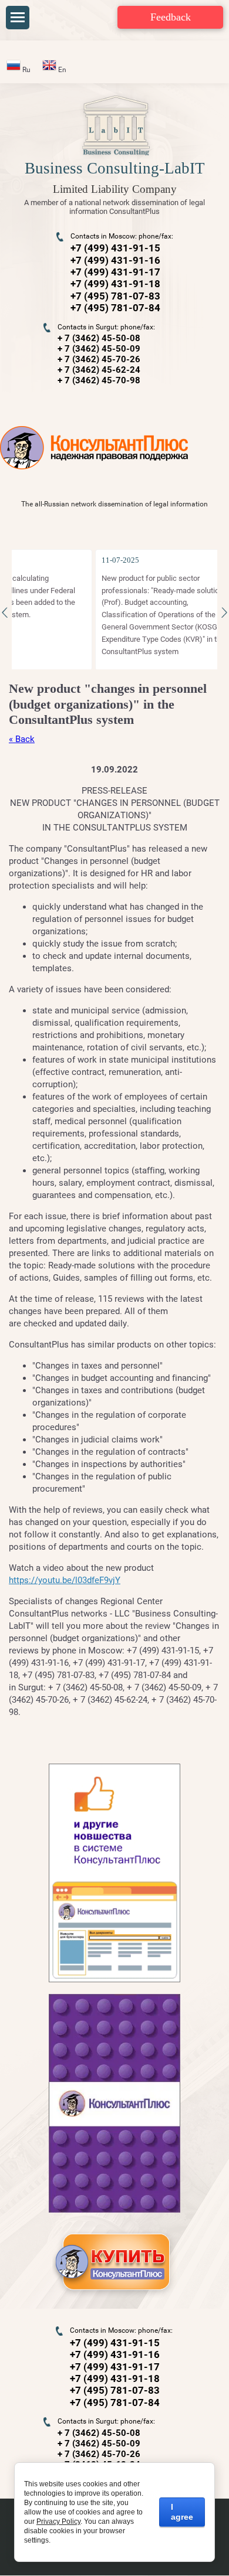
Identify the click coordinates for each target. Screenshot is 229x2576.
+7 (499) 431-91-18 (115, 284)
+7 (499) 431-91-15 (115, 248)
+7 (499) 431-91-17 (115, 272)
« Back (22, 739)
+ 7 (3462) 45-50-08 (99, 338)
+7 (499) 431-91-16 (115, 260)
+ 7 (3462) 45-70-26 (99, 359)
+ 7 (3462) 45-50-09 (99, 349)
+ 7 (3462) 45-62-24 (99, 370)
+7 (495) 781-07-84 (115, 308)
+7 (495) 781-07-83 (115, 296)
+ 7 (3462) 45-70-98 (99, 380)
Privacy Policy (58, 2521)
